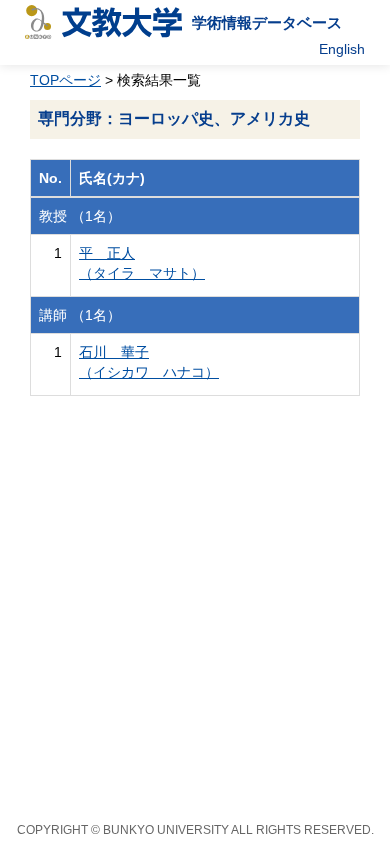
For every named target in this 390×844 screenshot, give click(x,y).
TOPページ (65, 80)
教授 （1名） (80, 216)
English (342, 49)
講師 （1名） (80, 315)
